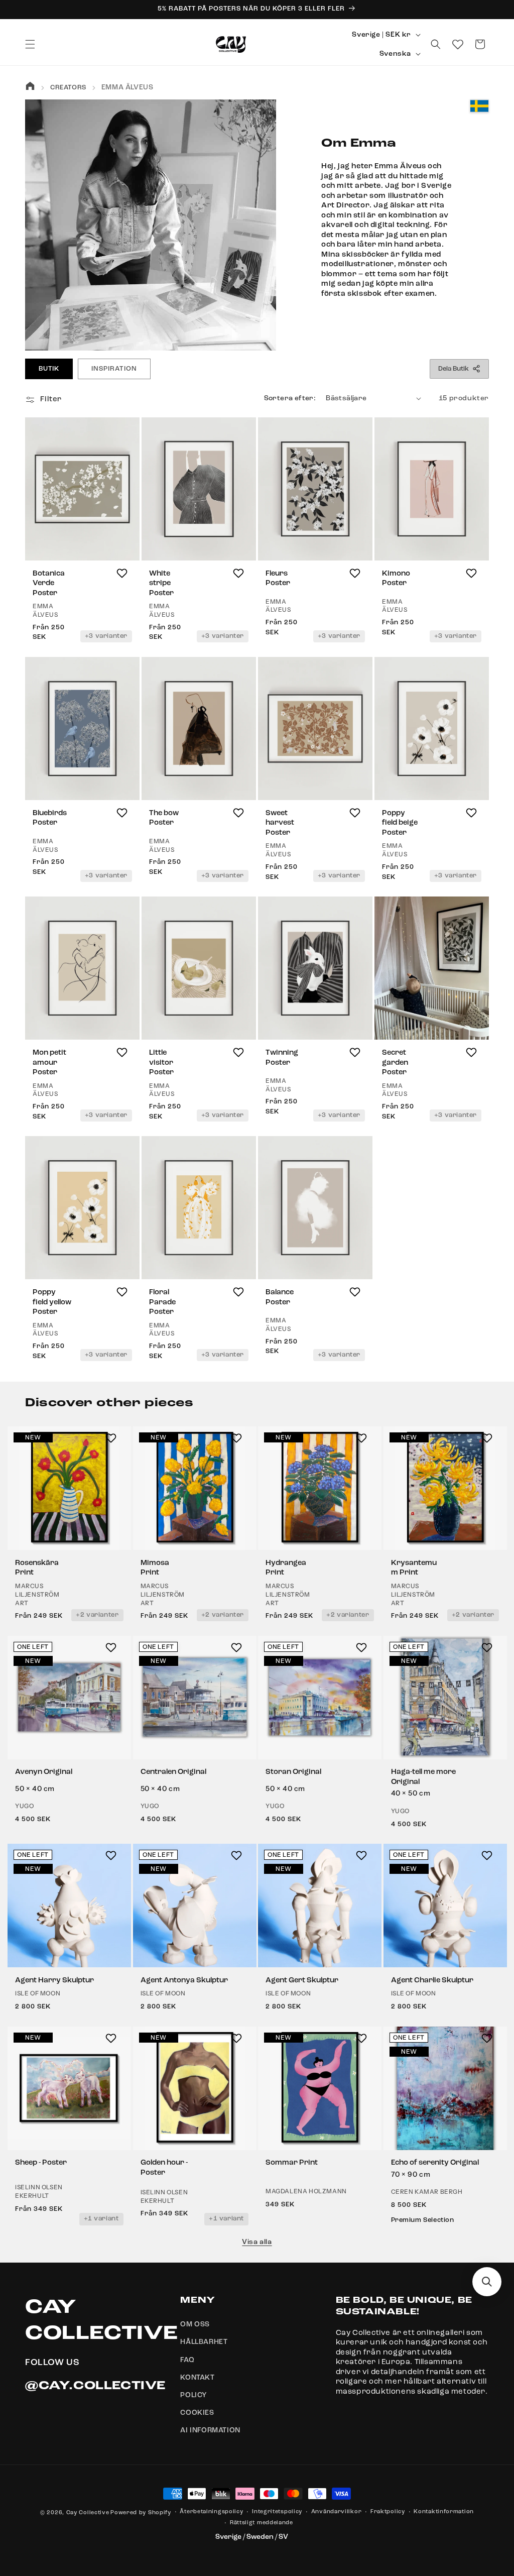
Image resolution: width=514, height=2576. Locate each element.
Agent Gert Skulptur (302, 1981)
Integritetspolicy (277, 2512)
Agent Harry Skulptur (54, 1981)
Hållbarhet (204, 2342)
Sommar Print (292, 2163)
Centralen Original (173, 1772)
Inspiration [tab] (114, 369)
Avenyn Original (44, 1772)
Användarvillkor (337, 2512)
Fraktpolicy (388, 2512)
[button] (30, 44)
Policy (194, 2395)
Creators (68, 88)
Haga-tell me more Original (423, 1777)
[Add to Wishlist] (122, 573)
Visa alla (257, 2242)
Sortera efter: (290, 398)
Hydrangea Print (286, 1568)
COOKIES (197, 2413)
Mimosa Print (155, 1568)
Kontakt (197, 2378)
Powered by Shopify (141, 2513)
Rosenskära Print (37, 1568)
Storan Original (293, 1772)
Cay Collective (88, 2513)
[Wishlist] (458, 44)
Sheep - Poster (41, 2163)
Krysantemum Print (414, 1568)
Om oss (195, 2324)
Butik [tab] (49, 369)
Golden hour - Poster (164, 2168)
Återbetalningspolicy (211, 2512)
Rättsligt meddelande (262, 2523)
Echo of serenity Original (435, 2163)
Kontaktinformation (444, 2512)
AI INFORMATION (210, 2430)
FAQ (187, 2360)
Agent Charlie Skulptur (432, 1981)
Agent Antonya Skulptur (184, 1981)
